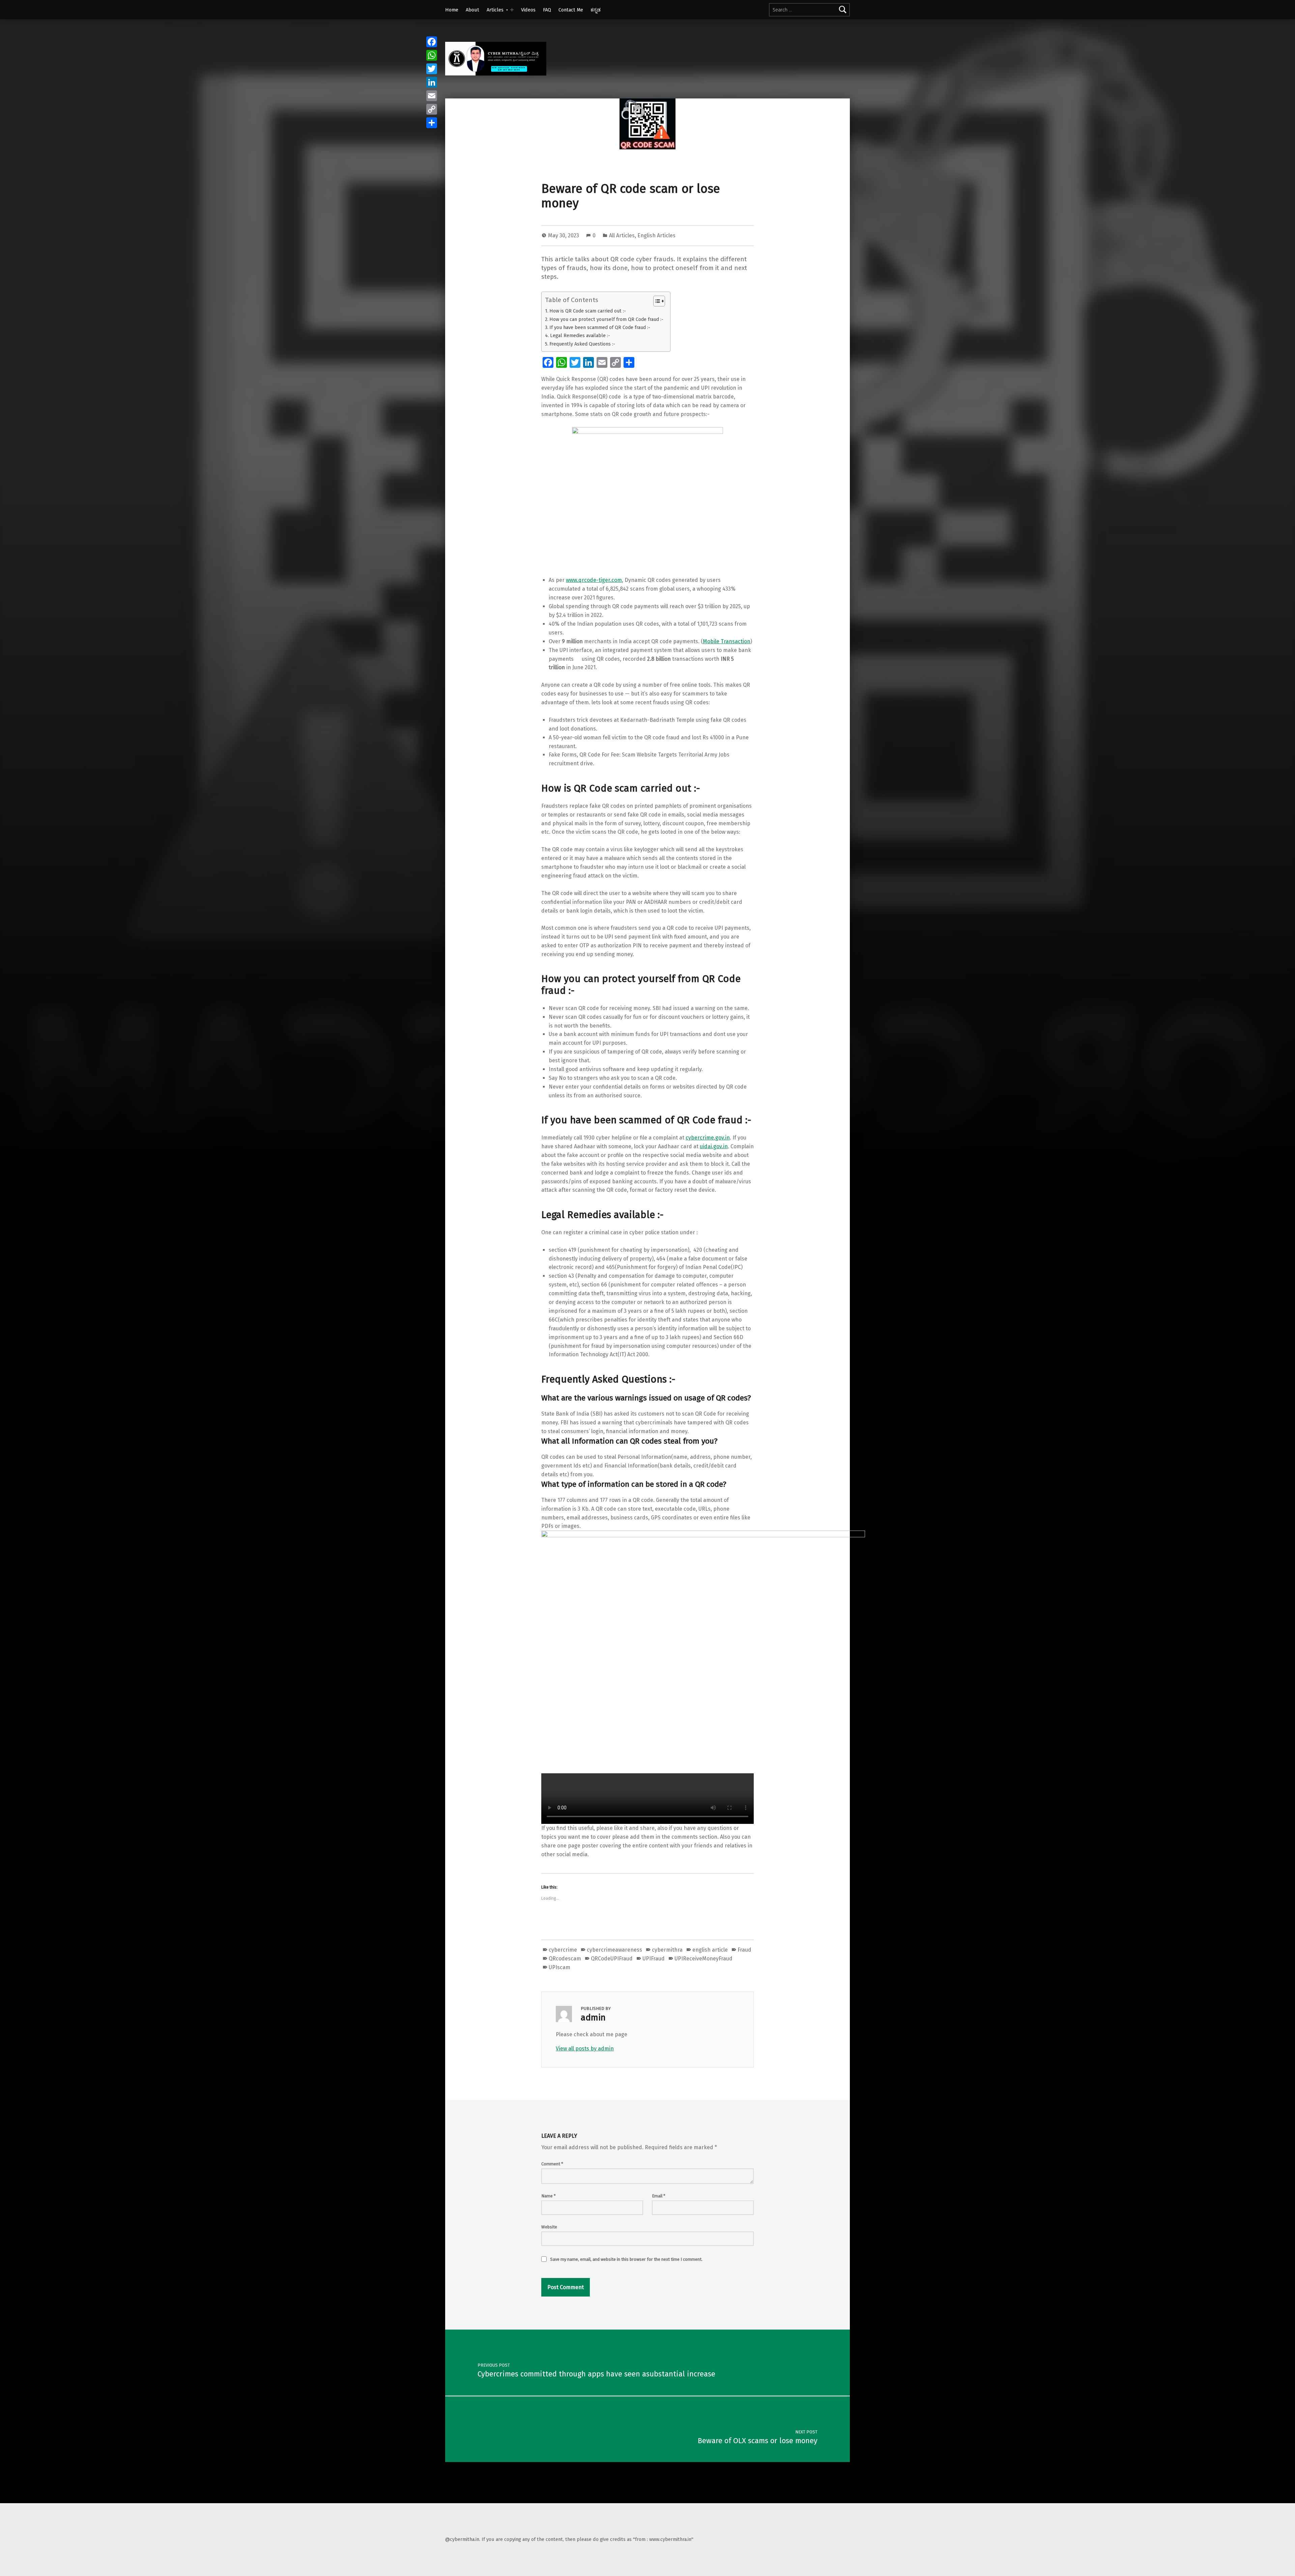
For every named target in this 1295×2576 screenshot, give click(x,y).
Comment (552, 2164)
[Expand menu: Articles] (512, 10)
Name (549, 2196)
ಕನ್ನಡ (596, 10)
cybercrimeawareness (614, 1950)
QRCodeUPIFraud (612, 1959)
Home (452, 10)
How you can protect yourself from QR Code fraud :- (606, 319)
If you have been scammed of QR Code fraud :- (600, 327)
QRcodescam (565, 1959)
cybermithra (667, 1950)
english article (710, 1950)
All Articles (622, 235)
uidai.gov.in (714, 1146)
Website (549, 2227)
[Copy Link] (432, 109)
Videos (528, 10)
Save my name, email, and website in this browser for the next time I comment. (626, 2259)
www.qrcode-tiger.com (594, 580)
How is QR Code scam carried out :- (588, 311)
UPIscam (559, 1967)
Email (659, 2196)
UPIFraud (654, 1959)
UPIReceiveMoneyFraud (703, 1959)
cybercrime (563, 1950)
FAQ (547, 10)
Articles (495, 10)
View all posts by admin (585, 2049)
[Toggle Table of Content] (656, 301)
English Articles (656, 235)
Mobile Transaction (727, 641)
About (472, 10)
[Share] (432, 123)
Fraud (744, 1950)
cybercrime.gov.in (708, 1138)
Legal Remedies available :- (580, 335)
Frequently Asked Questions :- (582, 344)
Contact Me (571, 10)
